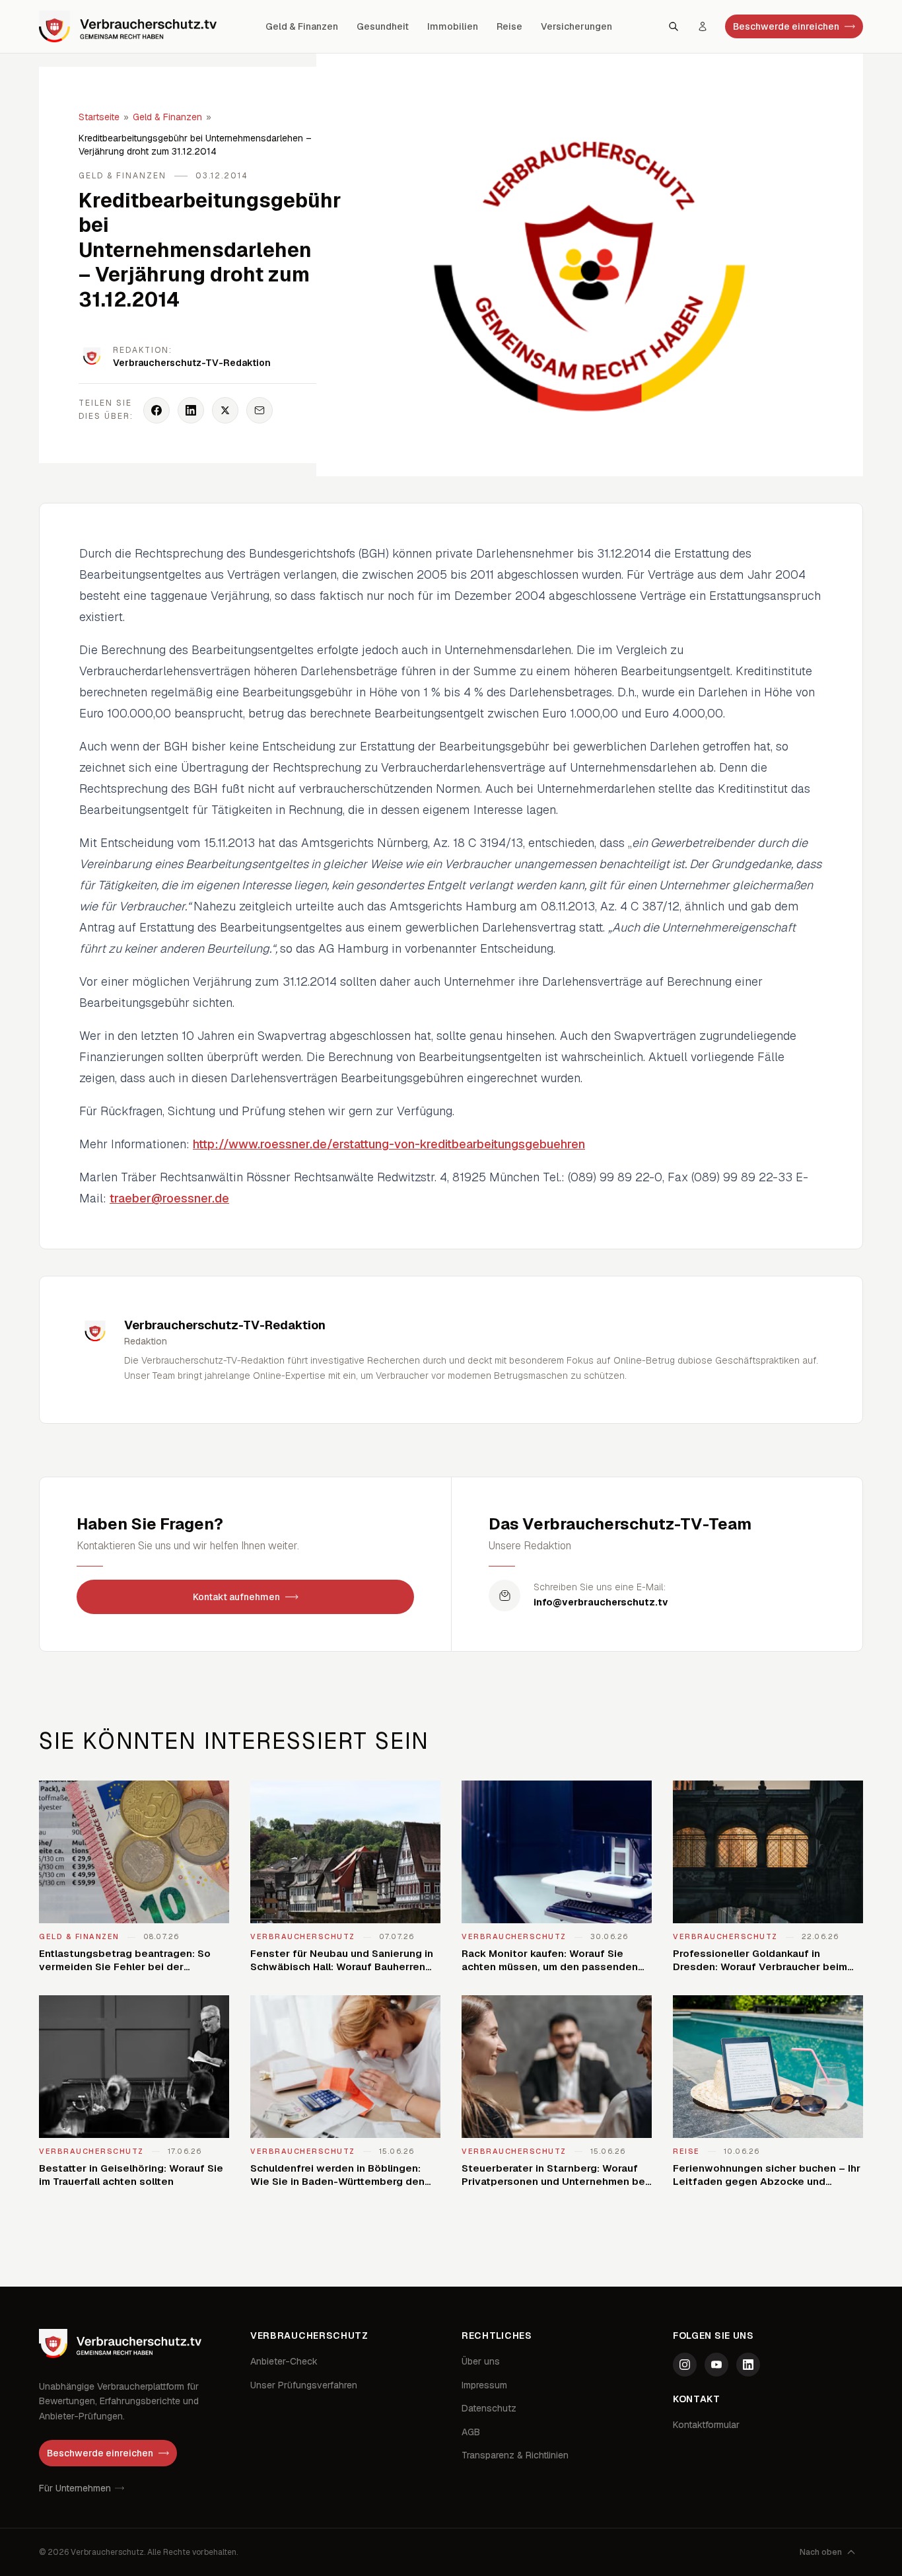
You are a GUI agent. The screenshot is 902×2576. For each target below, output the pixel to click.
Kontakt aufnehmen (236, 1597)
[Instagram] (685, 2365)
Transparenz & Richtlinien (515, 2455)
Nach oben (821, 2552)
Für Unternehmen (75, 2488)
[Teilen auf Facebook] (156, 410)
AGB (471, 2432)
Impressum (484, 2385)
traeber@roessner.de (169, 1198)
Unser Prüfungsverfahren (304, 2385)
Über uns (481, 2361)
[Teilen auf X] (225, 410)
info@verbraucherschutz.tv (601, 1602)
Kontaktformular (706, 2425)
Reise (509, 26)
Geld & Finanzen (302, 26)
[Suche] (674, 26)
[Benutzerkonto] (703, 26)
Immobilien (453, 26)
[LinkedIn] (748, 2365)
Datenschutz (489, 2408)
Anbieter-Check (284, 2361)
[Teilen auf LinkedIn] (191, 410)
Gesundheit (383, 26)
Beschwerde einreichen (786, 26)
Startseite (99, 117)
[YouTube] (716, 2365)
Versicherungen (576, 26)
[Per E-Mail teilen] (260, 410)
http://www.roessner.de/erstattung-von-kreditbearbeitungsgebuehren (389, 1144)
